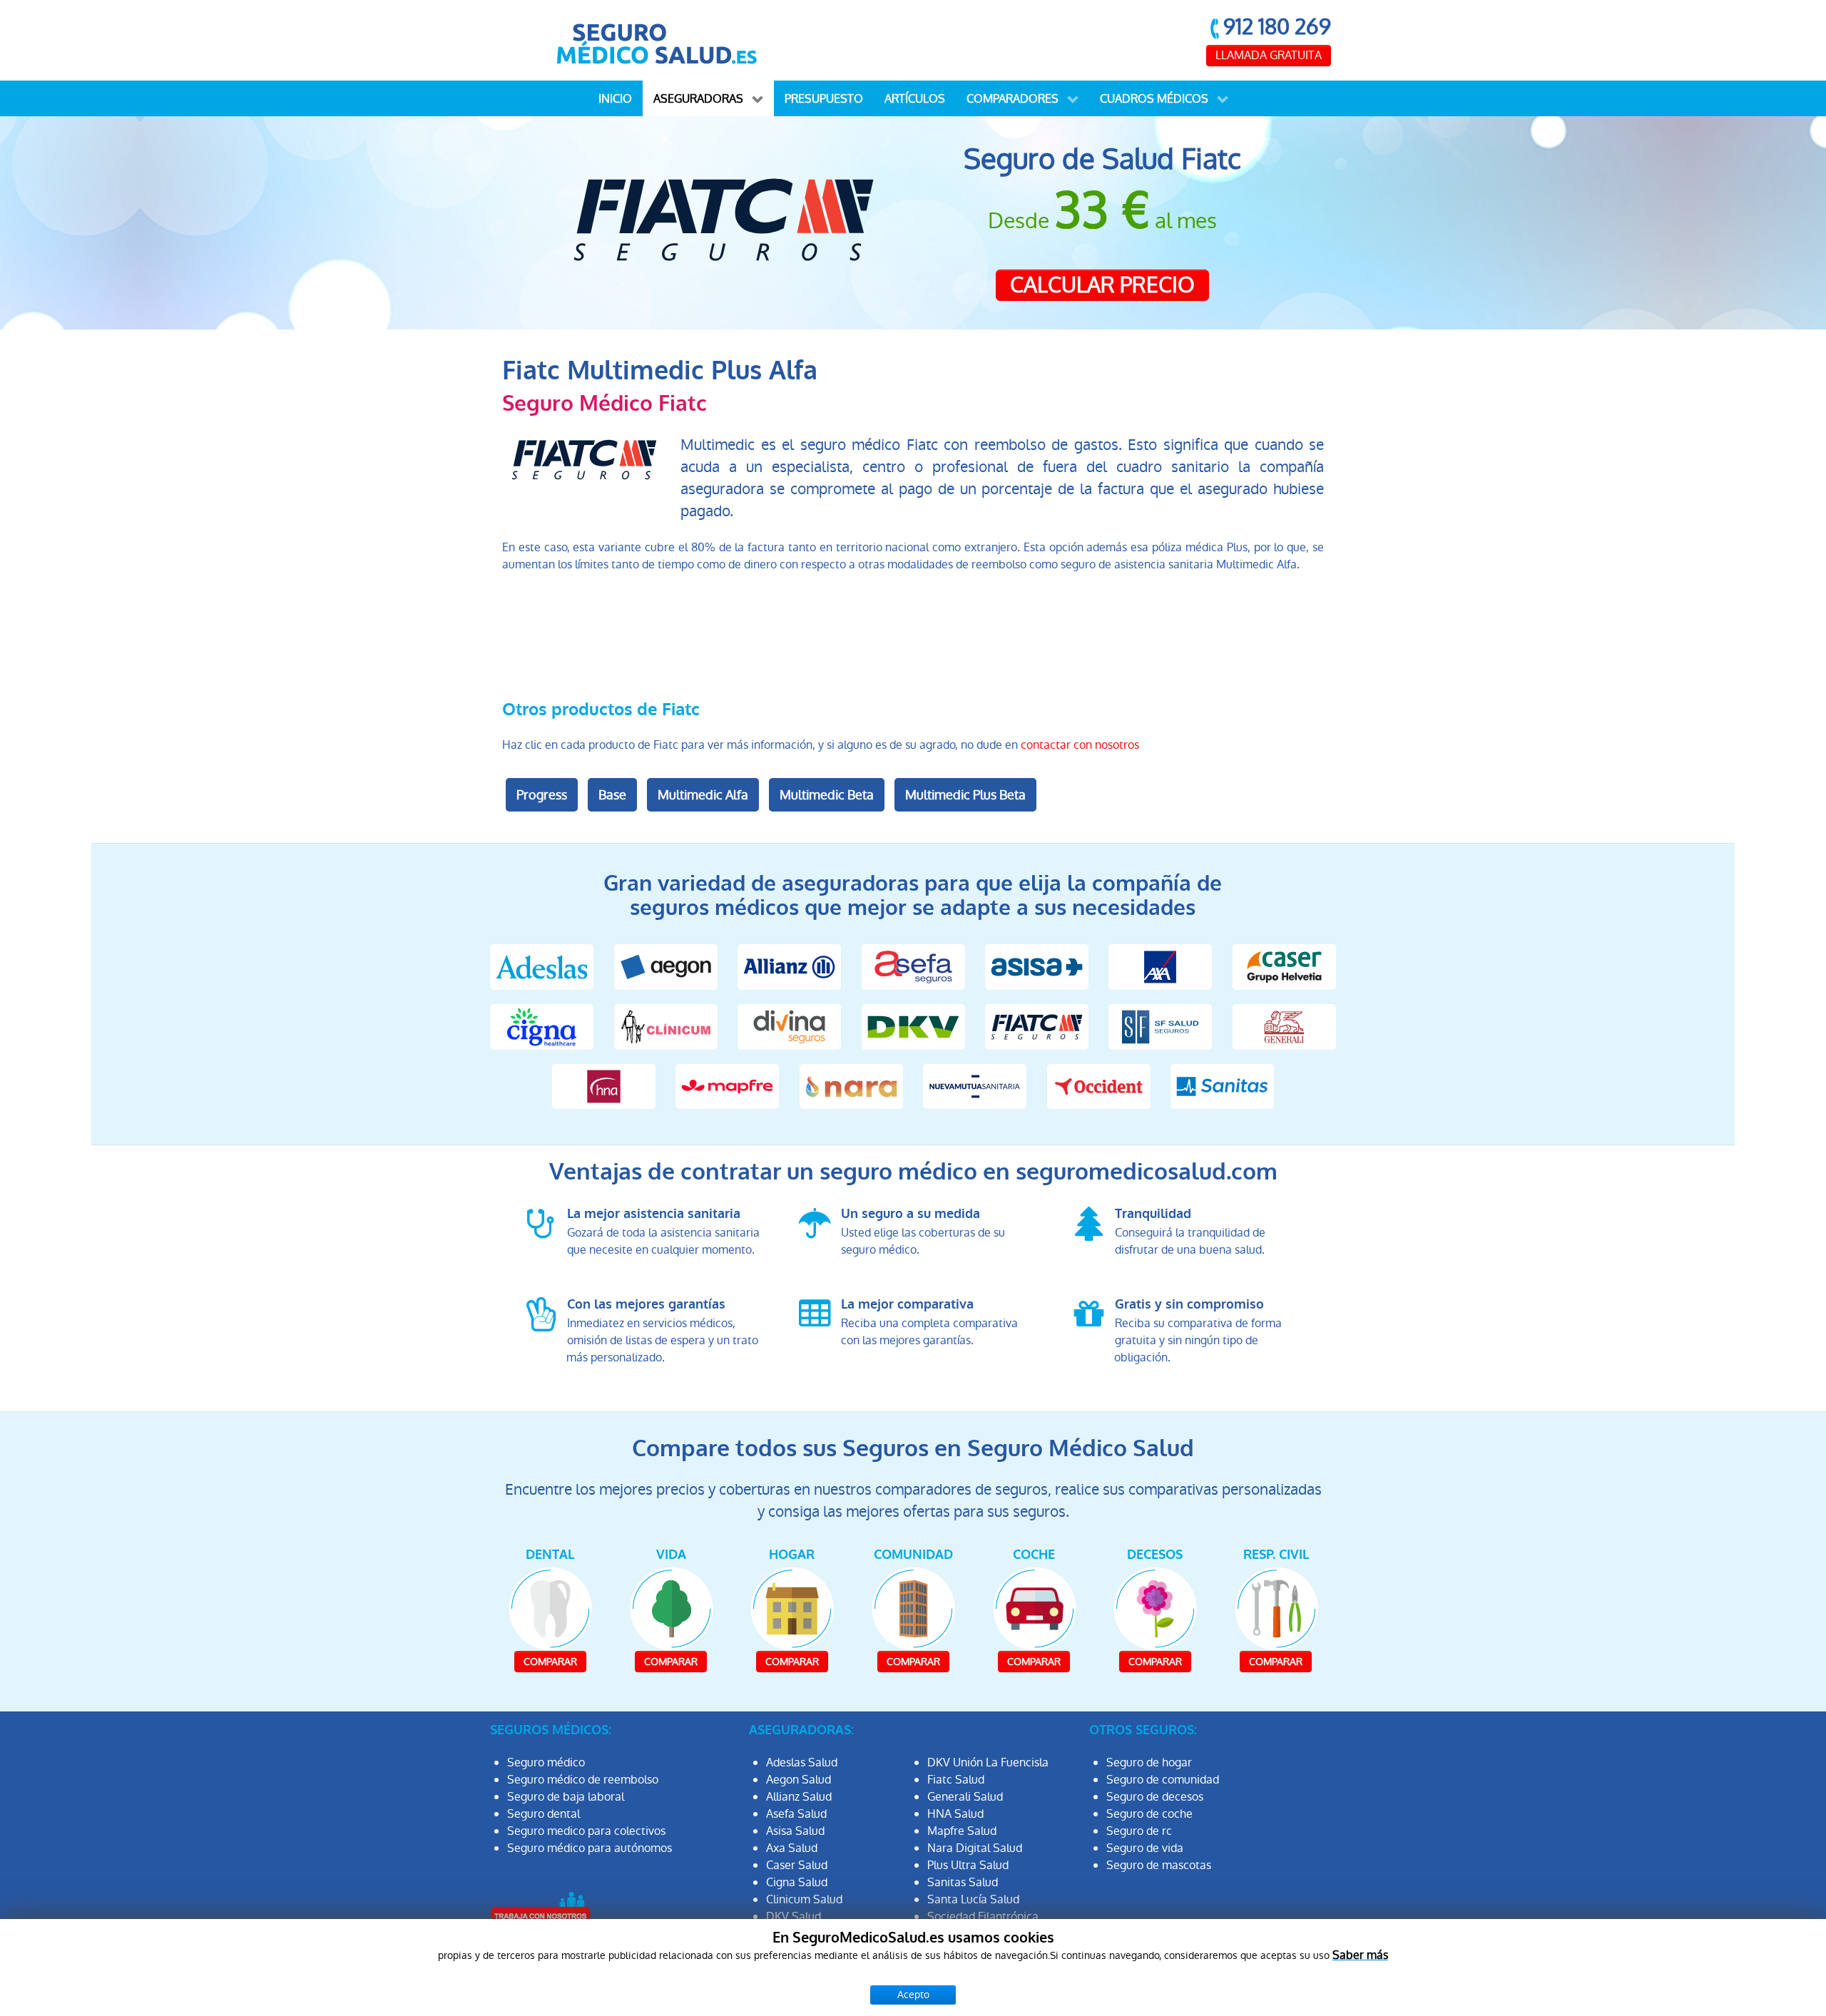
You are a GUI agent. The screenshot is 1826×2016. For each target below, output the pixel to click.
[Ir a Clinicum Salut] (665, 1026)
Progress (542, 795)
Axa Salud (792, 1848)
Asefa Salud (796, 1814)
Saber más (1360, 1955)
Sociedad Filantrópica (983, 1917)
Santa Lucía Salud (973, 1899)
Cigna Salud (797, 1882)
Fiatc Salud (956, 1780)
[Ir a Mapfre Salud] (727, 1086)
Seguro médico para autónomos (590, 1848)
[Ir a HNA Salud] (604, 1086)
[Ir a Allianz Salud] (789, 966)
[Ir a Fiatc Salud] (1037, 1026)
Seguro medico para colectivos (586, 1831)
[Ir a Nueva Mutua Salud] (975, 1086)
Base (612, 795)
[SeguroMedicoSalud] (656, 40)
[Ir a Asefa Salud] (913, 966)
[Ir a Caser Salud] (1284, 966)
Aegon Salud (799, 1780)
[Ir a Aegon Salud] (665, 966)
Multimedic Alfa (703, 795)
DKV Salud (794, 1917)
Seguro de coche (1149, 1814)
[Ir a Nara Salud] (851, 1086)
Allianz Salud (799, 1797)
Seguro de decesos (1155, 1797)
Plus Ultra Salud (968, 1865)
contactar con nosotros (1080, 745)
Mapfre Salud (962, 1831)
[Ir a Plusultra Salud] (1098, 1086)
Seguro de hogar (1149, 1762)
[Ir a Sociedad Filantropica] (1160, 1026)
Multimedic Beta (827, 795)
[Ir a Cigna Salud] (542, 1026)
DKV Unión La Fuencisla (988, 1762)
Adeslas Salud (802, 1762)
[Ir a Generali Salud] (1284, 1026)
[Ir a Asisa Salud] (1037, 966)
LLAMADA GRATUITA (1269, 55)
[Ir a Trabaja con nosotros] (540, 1908)
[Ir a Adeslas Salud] (542, 966)
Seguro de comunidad (1163, 1780)
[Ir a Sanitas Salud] (1222, 1086)
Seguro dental (544, 1814)
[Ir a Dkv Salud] (913, 1026)
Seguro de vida (1145, 1848)
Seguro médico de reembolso (583, 1780)
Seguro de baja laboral (566, 1797)
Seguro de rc (1139, 1831)
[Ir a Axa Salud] (1160, 966)
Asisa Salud (795, 1831)
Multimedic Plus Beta (965, 795)
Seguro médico (546, 1762)
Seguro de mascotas (1159, 1865)
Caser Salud (797, 1865)
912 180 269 (1277, 27)
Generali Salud (965, 1797)
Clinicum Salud (804, 1899)
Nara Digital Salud (975, 1848)
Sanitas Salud (963, 1882)
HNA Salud (955, 1814)
